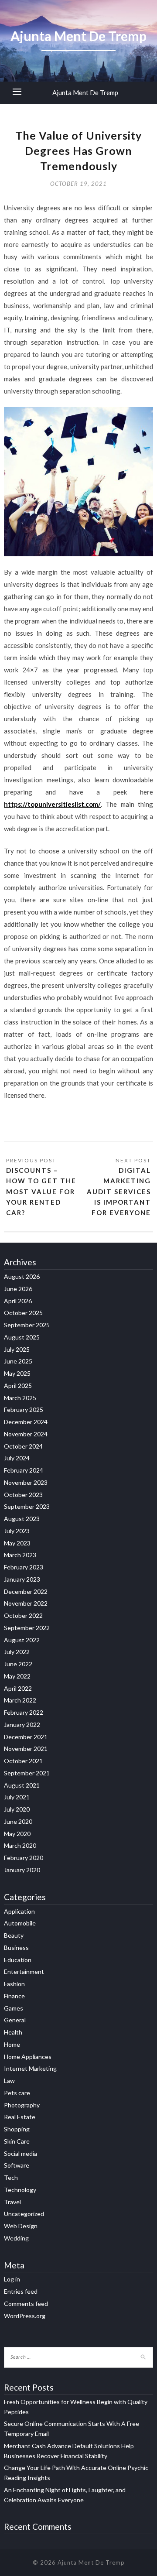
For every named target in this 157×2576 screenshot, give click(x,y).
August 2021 (22, 1785)
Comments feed (26, 2304)
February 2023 (24, 1567)
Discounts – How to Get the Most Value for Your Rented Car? (41, 1192)
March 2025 (20, 1398)
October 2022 (23, 1615)
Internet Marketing (30, 2068)
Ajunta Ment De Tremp (85, 92)
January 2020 (22, 1870)
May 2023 (17, 1543)
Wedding (16, 2238)
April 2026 (18, 1301)
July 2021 (17, 1797)
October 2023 (23, 1495)
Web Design (21, 2226)
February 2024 (24, 1470)
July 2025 (17, 1349)
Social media (20, 2153)
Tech (11, 2177)
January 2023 (22, 1579)
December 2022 (26, 1591)
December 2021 (26, 1737)
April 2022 (18, 1688)
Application (19, 1911)
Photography (22, 2105)
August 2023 (22, 1519)
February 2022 (24, 1712)
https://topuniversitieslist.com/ (52, 804)
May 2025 (17, 1373)
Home (12, 2044)
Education (18, 1960)
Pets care (17, 2093)
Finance (14, 1996)
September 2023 (27, 1506)
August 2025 (22, 1337)
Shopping (17, 2129)
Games (14, 2008)
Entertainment (24, 1971)
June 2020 (18, 1821)
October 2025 (23, 1313)
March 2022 (20, 1700)
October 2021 (23, 1761)
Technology (20, 2190)
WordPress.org (25, 2316)
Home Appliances (28, 2057)
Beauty (14, 1935)
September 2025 (27, 1325)
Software (17, 2165)
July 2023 (17, 1531)
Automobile (20, 1923)
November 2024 (26, 1434)
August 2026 (22, 1276)
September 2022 (27, 1628)
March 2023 (20, 1555)
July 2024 (17, 1458)
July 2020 (17, 1809)
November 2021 (26, 1749)
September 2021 (27, 1773)
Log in (12, 2279)
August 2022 (22, 1640)
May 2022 (17, 1676)
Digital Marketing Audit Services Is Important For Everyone (119, 1192)
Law (9, 2081)
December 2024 (26, 1422)
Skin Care (17, 2141)
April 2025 (18, 1386)
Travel (12, 2202)
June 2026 (18, 1289)
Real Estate (20, 2117)
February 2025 (24, 1410)
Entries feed (21, 2291)
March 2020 (20, 1845)
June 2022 (18, 1664)
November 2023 (26, 1482)
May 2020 (17, 1834)
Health (13, 2032)
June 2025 (18, 1361)
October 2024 (23, 1446)
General (15, 2020)
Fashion (14, 1984)
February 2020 (24, 1858)
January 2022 (22, 1725)
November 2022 (26, 1603)
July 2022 (17, 1652)
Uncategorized (24, 2214)
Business (16, 1947)
